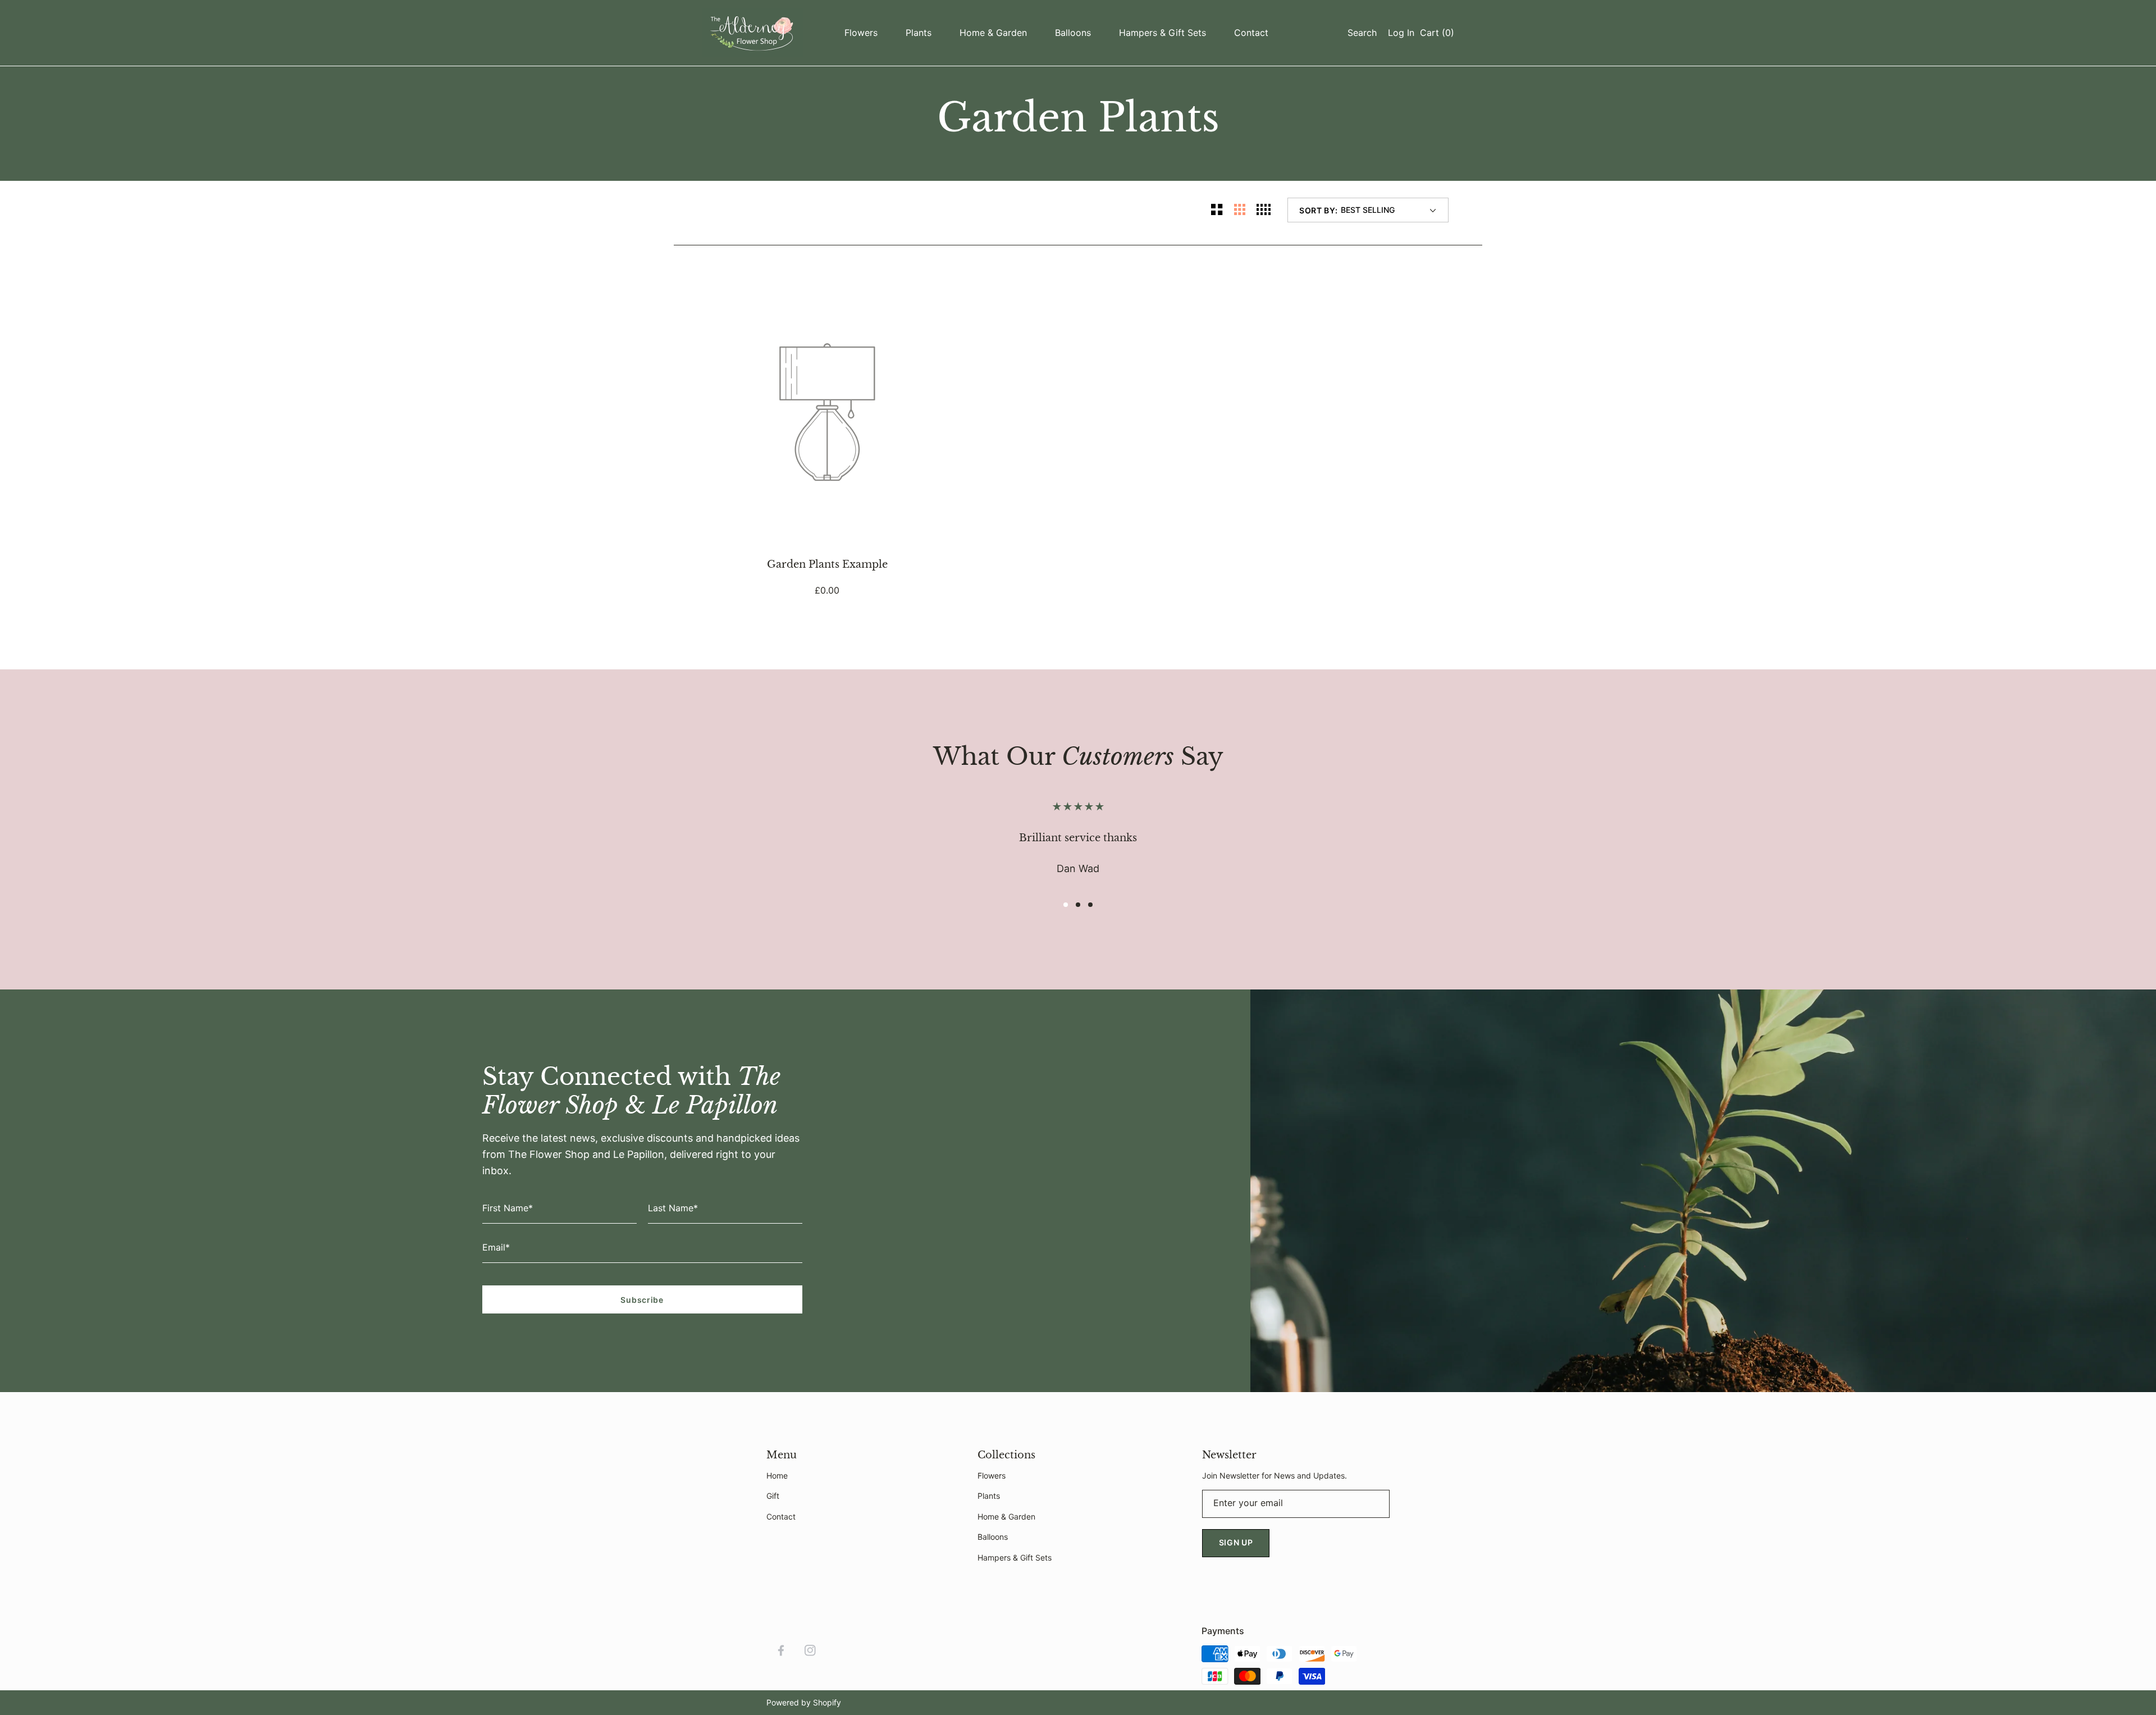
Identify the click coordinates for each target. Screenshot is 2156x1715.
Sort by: (1319, 210)
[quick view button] (925, 307)
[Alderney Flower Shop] (752, 33)
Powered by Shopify (804, 1702)
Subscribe (642, 1300)
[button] (1359, 33)
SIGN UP (1236, 1542)
